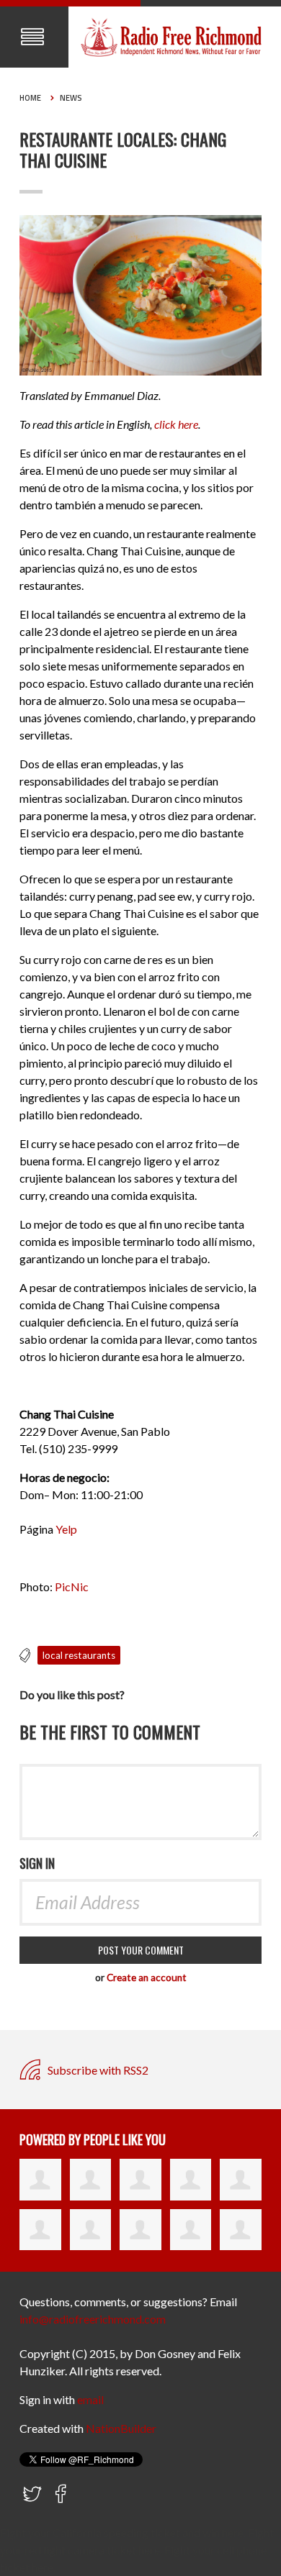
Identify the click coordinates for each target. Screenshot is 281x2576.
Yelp (66, 1529)
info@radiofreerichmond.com (93, 2319)
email (90, 2399)
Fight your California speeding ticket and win (110, 2532)
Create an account (147, 1977)
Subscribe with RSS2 (97, 2070)
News (71, 98)
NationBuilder (121, 2428)
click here (176, 424)
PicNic (72, 1587)
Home (30, 98)
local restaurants (79, 1655)
